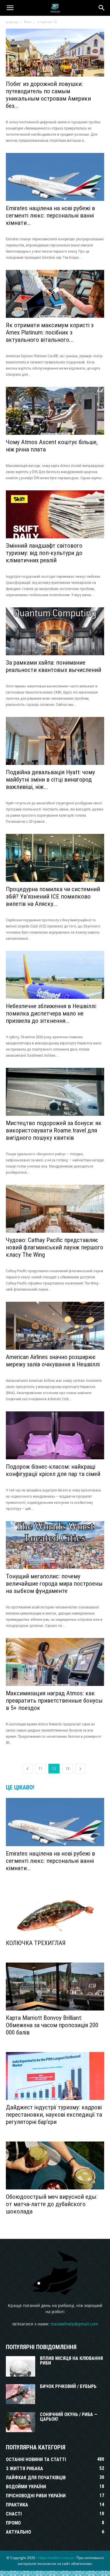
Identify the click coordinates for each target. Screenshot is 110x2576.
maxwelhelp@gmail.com (74, 2324)
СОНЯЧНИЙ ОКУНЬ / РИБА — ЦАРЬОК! (69, 2417)
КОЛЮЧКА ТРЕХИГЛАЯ (36, 1943)
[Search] (102, 8)
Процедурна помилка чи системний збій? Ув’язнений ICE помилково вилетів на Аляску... (53, 896)
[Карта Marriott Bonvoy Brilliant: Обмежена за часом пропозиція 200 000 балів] (55, 1987)
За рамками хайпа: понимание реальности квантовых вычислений (54, 666)
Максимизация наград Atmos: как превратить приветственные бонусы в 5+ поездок (54, 1701)
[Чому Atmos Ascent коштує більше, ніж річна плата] (55, 411)
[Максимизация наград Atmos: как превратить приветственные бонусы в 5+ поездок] (55, 1662)
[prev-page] (28, 1769)
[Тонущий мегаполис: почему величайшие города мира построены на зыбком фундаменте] (55, 1545)
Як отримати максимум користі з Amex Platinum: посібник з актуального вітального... (50, 332)
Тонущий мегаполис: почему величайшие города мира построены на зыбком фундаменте (54, 1584)
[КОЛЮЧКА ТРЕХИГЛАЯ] (55, 1912)
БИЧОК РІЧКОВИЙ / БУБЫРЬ (68, 2386)
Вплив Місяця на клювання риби (71, 2361)
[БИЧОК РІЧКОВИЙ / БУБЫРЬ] (21, 2394)
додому (12, 22)
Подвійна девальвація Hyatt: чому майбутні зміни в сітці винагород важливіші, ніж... (50, 780)
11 (40, 1769)
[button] (10, 8)
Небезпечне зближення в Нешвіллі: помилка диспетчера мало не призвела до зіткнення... (51, 1013)
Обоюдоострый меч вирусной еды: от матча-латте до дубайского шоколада (52, 2204)
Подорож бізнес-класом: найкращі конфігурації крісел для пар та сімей (53, 1470)
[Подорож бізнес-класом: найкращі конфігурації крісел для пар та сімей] (55, 1435)
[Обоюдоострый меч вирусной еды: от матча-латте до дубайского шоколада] (55, 2165)
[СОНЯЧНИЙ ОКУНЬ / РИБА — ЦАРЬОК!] (21, 2422)
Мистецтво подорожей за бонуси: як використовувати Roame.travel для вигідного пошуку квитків (54, 1130)
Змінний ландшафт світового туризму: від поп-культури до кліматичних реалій (44, 553)
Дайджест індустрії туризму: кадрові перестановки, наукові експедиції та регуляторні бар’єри (54, 2115)
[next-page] (80, 1769)
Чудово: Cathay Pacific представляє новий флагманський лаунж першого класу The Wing (55, 1247)
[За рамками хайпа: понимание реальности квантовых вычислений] (55, 631)
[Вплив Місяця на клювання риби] (21, 2366)
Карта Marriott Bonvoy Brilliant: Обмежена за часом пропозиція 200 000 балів (52, 2025)
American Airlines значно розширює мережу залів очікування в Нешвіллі (53, 1361)
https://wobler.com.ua (56, 2558)
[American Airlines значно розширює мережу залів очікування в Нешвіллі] (55, 1326)
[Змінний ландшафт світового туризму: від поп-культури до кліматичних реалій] (55, 514)
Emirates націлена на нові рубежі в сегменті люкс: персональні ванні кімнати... (50, 215)
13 (67, 1769)
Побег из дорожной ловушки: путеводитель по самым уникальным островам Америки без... (48, 95)
